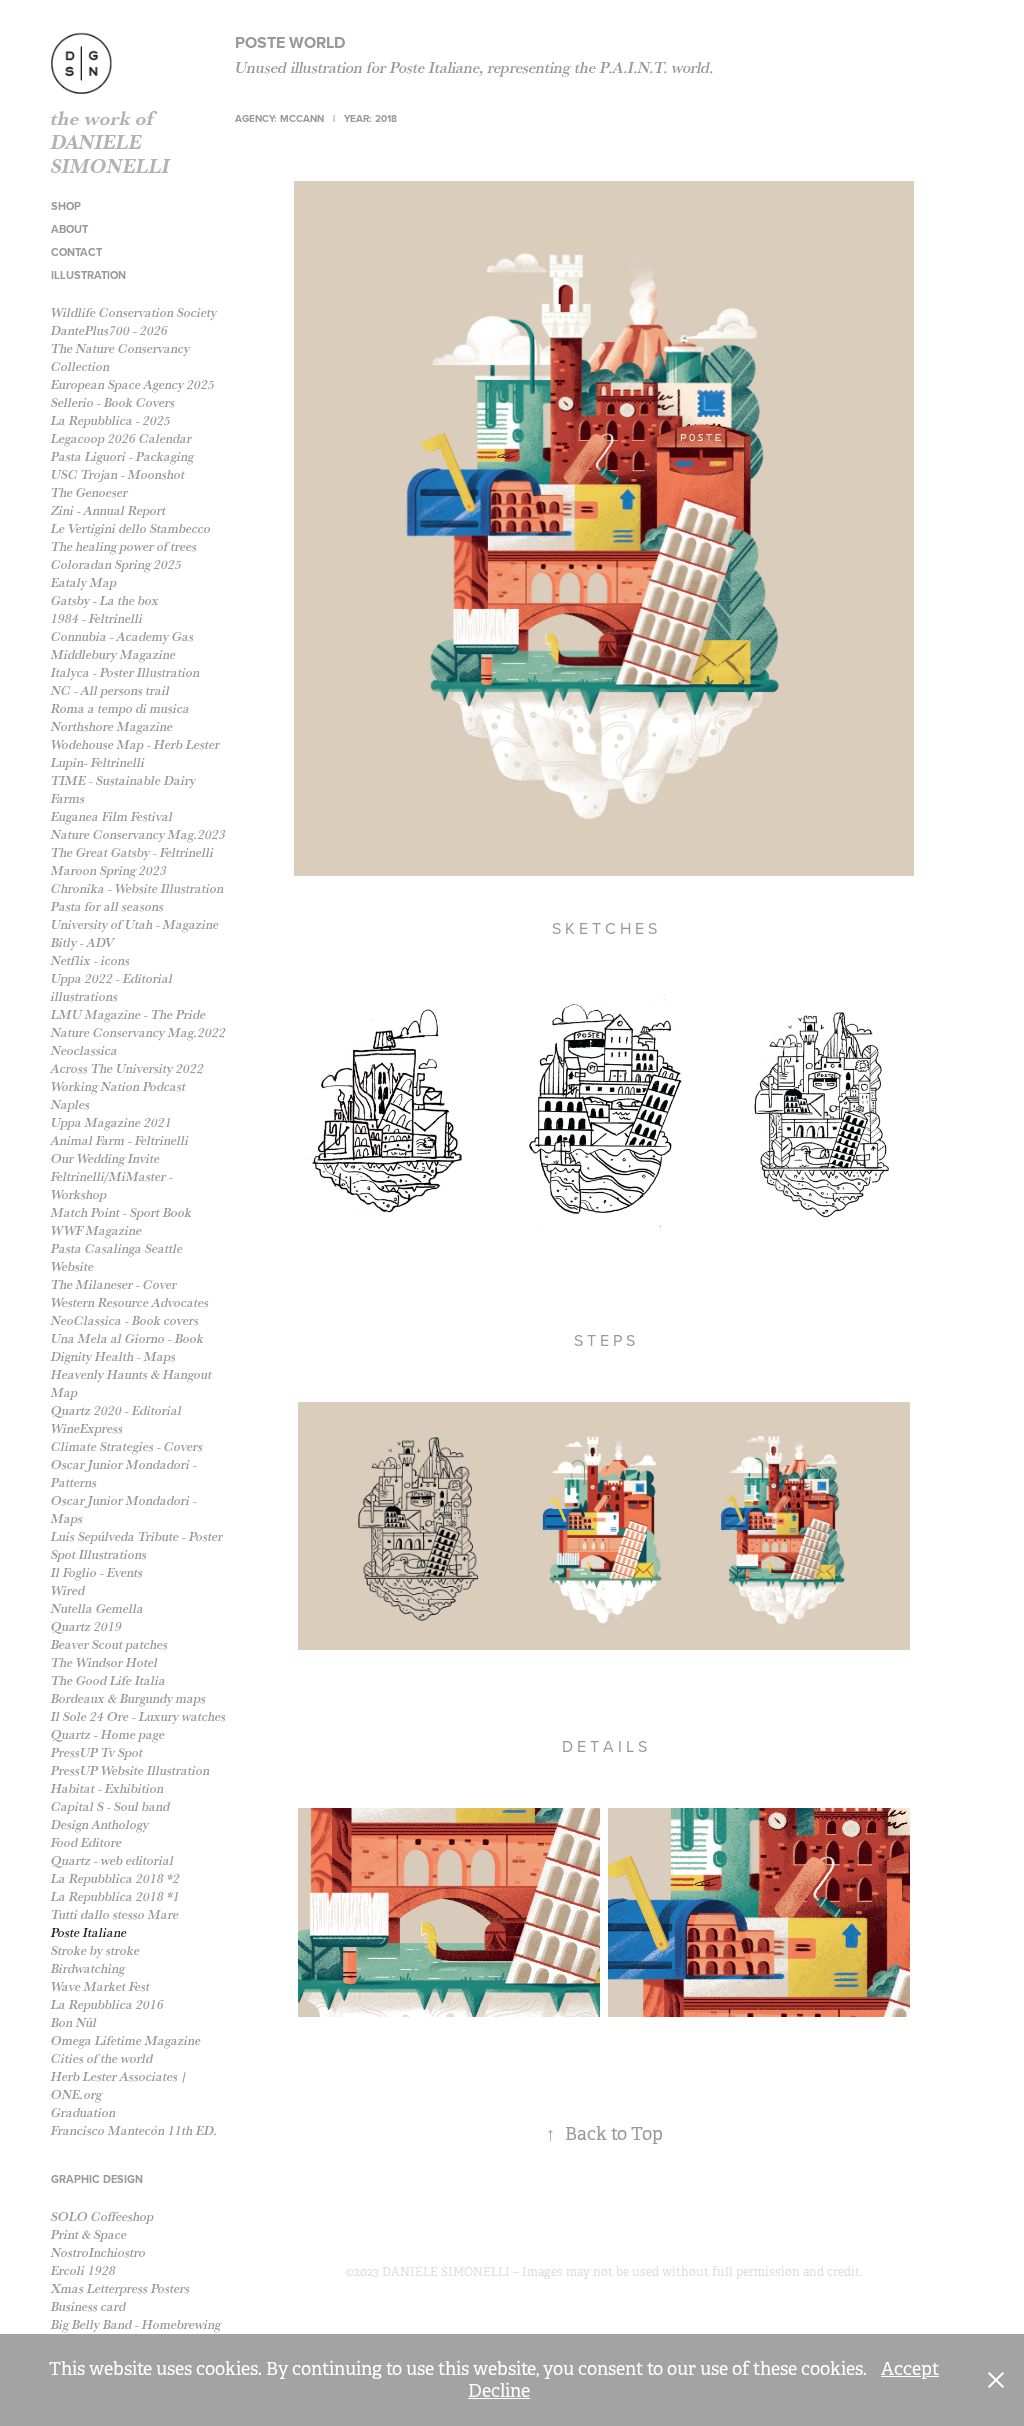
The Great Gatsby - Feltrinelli (132, 852)
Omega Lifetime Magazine (126, 2040)
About (69, 229)
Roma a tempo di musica (120, 708)
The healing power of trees (124, 546)
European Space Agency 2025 (133, 384)
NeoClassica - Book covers (125, 1320)
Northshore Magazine (112, 726)
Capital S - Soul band (110, 1806)
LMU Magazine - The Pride (128, 1014)
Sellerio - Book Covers (113, 402)
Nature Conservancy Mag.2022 (138, 1032)
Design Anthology (100, 1824)
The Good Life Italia (108, 1680)
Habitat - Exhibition (107, 1788)
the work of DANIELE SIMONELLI (110, 142)
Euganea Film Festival (112, 816)
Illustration (88, 275)
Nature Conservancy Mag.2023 (138, 834)
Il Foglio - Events (97, 1572)
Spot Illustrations (99, 1554)
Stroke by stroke (95, 1950)
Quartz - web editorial (112, 1860)
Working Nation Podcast (118, 1086)
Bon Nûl (74, 2022)
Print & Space (89, 2234)
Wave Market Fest (100, 1986)
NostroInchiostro (98, 2252)
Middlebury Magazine (113, 654)
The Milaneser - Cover (114, 1284)
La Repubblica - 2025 (111, 420)
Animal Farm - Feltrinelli (120, 1140)
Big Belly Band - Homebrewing (136, 2324)
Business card (88, 2306)
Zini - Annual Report (108, 510)
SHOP (66, 206)
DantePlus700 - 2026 (109, 330)
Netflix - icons (90, 960)
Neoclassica (84, 1050)
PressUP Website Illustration (130, 1770)
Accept (910, 2369)
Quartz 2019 (86, 1626)
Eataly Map (84, 582)
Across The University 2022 (127, 1068)
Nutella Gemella (97, 1608)
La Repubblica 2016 (107, 2004)
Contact (76, 252)
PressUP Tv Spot (97, 1752)
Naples (70, 1104)
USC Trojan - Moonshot (118, 474)
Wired (68, 1590)
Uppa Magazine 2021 (111, 1122)
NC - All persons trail (110, 690)
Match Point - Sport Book (121, 1212)
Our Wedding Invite (105, 1158)
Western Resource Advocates (130, 1302)
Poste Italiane (89, 1932)
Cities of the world (102, 2058)
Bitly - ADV (82, 942)
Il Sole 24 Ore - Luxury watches (138, 1716)
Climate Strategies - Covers (127, 1446)
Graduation (83, 2112)
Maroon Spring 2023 (109, 870)
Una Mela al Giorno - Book (127, 1338)
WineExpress (87, 1428)
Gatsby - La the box (105, 600)
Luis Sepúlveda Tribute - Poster (137, 1536)
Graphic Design (97, 2179)
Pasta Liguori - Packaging (122, 456)
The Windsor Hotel (104, 1662)
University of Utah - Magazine (135, 924)
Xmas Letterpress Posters (120, 2288)
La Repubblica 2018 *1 (115, 1896)
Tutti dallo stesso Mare (115, 1914)
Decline (499, 2391)
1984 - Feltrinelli (97, 618)
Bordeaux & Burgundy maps (128, 1698)
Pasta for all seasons (107, 906)
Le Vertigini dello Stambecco (131, 528)
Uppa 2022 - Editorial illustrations (112, 987)
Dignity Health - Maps (113, 1356)
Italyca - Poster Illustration (125, 672)
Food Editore (86, 1842)
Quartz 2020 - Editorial (116, 1410)
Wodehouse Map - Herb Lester (135, 744)
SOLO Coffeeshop (102, 2216)
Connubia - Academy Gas (122, 636)
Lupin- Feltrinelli (98, 762)
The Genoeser (89, 492)
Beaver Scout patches (109, 1644)
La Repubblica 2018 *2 (115, 1878)
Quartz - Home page (108, 1734)
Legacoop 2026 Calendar (121, 438)
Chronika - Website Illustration (137, 888)
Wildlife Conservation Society (134, 312)
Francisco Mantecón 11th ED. (134, 2130)
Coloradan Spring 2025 (116, 564)
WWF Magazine (96, 1230)
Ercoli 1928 (83, 2270)
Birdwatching (88, 1968)
